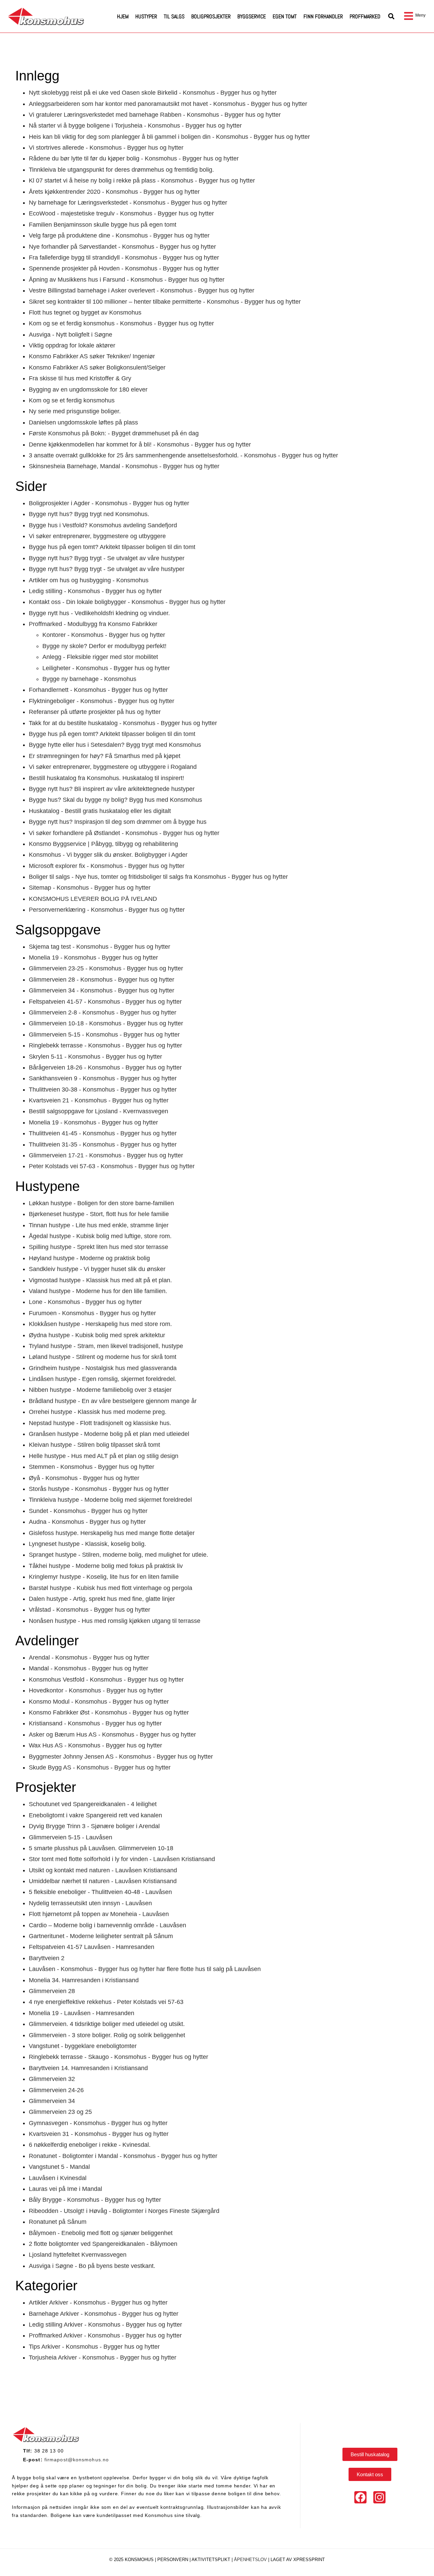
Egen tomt (285, 16)
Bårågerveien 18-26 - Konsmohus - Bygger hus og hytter (105, 1067)
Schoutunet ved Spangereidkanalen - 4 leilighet (93, 1804)
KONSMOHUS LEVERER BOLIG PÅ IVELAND (93, 899)
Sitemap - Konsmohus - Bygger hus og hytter (90, 888)
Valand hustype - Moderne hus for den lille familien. (98, 1291)
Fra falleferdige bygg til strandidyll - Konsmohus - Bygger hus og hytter (124, 258)
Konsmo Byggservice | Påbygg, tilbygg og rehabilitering (103, 844)
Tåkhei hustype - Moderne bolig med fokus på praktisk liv (106, 1566)
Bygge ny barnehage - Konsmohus (89, 679)
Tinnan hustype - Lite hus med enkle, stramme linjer (99, 1225)
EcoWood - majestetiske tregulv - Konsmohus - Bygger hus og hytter (121, 213)
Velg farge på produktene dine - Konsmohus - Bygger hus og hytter (119, 235)
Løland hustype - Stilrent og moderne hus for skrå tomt (103, 1357)
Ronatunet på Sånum (58, 2222)
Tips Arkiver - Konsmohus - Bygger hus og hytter (94, 2347)
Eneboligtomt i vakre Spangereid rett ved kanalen (95, 1815)
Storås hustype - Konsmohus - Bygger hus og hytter (99, 1489)
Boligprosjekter (211, 16)
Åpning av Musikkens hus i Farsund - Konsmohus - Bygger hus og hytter (127, 280)
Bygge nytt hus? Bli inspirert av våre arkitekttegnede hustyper (112, 789)
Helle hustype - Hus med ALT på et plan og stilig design (104, 1456)
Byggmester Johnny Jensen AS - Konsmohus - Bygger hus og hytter (121, 1757)
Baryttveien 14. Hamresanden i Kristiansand (88, 2068)
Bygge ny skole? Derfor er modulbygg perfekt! (104, 646)
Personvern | (174, 2560)
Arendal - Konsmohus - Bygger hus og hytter (89, 1658)
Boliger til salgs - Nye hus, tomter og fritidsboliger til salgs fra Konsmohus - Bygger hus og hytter (158, 877)
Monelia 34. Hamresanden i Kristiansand (84, 1980)
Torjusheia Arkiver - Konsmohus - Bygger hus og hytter (103, 2357)
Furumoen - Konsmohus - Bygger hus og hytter (92, 1313)
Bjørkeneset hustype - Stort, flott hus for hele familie (99, 1214)
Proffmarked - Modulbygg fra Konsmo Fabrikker (93, 624)
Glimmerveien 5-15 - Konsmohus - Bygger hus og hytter (104, 1035)
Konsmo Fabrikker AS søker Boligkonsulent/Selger (97, 367)
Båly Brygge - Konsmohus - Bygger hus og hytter (95, 2200)
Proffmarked (365, 16)
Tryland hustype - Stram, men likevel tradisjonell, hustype (106, 1346)
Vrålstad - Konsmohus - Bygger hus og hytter (90, 1610)
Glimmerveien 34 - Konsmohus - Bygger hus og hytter (102, 990)
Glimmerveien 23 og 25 (60, 2112)
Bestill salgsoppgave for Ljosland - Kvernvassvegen (98, 1111)
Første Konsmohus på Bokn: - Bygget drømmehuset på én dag (114, 433)
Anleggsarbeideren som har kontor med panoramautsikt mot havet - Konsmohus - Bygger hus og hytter (168, 104)
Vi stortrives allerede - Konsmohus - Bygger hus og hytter (106, 148)
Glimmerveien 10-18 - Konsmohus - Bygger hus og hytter (106, 1023)
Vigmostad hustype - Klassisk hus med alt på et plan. (100, 1280)
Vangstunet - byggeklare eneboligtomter (83, 2046)
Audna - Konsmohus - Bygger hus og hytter (87, 1522)
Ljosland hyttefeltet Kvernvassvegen (78, 2255)
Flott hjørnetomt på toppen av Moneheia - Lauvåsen (99, 1914)
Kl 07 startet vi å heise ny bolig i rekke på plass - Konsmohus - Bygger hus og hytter (142, 181)
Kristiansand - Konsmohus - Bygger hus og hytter (95, 1723)
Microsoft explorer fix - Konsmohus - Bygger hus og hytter (107, 866)
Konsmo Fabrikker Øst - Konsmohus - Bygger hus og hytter (109, 1712)
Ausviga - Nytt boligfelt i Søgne (71, 335)
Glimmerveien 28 (52, 1991)
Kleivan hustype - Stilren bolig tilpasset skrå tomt (94, 1445)
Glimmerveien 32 (52, 2079)
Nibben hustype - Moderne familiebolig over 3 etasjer (100, 1390)
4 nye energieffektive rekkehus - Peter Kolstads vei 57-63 (106, 2002)
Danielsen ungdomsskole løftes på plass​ (83, 422)
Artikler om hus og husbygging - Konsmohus (89, 580)
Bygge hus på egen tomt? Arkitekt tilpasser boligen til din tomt (112, 547)
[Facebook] (360, 2497)
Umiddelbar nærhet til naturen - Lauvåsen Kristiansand (103, 1881)
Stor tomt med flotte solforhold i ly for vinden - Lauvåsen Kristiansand (122, 1859)
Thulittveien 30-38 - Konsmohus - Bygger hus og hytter (103, 1090)
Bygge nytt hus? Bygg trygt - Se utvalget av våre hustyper (107, 558)
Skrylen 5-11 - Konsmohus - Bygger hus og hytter (95, 1057)
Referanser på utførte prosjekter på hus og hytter (95, 712)
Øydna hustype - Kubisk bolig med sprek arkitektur (97, 1335)
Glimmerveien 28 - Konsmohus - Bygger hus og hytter (102, 980)
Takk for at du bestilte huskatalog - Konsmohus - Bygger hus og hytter (123, 723)
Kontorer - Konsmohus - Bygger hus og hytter (104, 635)
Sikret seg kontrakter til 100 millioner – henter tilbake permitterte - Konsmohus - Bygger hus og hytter (165, 302)
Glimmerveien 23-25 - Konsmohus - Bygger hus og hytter (106, 968)
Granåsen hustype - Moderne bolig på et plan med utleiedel (109, 1434)
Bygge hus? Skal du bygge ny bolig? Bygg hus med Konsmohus (115, 800)
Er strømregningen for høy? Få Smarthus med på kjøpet (105, 756)
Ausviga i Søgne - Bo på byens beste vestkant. (92, 2266)
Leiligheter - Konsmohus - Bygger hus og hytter (106, 668)
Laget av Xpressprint (298, 2560)
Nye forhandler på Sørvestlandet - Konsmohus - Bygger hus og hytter (122, 247)
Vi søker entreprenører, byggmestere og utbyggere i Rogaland (113, 767)
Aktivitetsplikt (212, 2560)
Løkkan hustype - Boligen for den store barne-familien (101, 1203)
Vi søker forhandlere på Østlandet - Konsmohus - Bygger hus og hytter (124, 833)
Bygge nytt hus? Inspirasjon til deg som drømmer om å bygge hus (118, 822)
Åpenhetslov (250, 2560)
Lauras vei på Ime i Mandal (65, 2189)
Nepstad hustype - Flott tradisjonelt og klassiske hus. (100, 1423)
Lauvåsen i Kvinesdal (58, 2178)
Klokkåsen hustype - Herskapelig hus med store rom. (100, 1324)
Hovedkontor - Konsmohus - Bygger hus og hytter (96, 1690)
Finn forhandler (323, 16)
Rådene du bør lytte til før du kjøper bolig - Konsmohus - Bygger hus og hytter (134, 158)
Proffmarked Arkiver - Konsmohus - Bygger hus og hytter (105, 2335)
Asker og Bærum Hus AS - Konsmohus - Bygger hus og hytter (112, 1735)
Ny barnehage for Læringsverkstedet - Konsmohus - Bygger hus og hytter (128, 203)
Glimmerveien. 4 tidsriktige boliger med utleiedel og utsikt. (107, 2024)
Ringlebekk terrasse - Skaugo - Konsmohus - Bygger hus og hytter (119, 2057)
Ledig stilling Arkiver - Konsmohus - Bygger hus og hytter (105, 2325)
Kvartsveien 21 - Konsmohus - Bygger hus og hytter (99, 1100)
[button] (391, 16)
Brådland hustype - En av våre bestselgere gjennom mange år (113, 1401)
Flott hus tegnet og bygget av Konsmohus (85, 312)
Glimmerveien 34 (52, 2101)
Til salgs (174, 16)
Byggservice (252, 16)
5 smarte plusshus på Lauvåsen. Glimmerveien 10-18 (101, 1848)
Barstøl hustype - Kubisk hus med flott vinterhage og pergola (111, 1588)
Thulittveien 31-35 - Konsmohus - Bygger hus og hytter (103, 1144)
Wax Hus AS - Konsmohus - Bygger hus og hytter (95, 1745)
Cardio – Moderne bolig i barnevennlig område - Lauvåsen (107, 1925)
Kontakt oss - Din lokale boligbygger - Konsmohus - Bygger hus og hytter (127, 602)
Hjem (123, 16)
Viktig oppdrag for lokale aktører (72, 345)
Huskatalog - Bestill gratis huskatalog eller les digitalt (100, 811)
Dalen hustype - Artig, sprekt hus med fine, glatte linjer (102, 1599)
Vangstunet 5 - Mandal (59, 2167)
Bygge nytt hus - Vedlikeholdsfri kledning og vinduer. (99, 613)
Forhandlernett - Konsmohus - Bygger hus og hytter (98, 690)
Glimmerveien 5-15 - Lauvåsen (71, 1837)
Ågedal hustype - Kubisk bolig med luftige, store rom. (100, 1236)
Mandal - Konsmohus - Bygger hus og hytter (88, 1668)
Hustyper (146, 16)
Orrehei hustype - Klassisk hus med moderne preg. (98, 1412)
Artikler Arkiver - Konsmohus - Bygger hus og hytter (98, 2303)
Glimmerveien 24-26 (56, 2090)
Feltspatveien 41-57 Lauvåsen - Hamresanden (92, 1947)
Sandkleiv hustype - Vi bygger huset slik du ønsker (97, 1269)
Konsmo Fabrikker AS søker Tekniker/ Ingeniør (92, 356)
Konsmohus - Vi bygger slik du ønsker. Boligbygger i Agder (108, 855)
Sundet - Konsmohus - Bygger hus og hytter (88, 1511)
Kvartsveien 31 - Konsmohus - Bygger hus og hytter (99, 2134)
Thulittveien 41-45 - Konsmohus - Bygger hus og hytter (103, 1133)
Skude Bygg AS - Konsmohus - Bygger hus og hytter (100, 1767)
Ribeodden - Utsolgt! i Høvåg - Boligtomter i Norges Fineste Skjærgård (124, 2211)
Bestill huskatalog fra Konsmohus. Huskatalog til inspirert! (106, 778)
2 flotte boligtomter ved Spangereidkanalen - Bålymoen (103, 2244)
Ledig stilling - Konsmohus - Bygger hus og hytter (95, 591)
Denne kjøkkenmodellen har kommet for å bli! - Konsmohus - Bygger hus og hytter (140, 444)
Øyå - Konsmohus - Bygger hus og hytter (84, 1478)
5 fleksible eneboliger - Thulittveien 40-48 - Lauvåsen (100, 1892)
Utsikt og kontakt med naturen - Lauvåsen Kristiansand (103, 1870)
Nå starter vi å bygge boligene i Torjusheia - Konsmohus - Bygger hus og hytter (135, 126)
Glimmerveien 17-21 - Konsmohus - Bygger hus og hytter (106, 1155)
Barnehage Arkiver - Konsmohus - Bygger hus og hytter (104, 2314)
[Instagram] (379, 2497)
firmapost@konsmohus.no (77, 2460)
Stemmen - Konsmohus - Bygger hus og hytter (92, 1467)
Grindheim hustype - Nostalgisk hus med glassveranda (103, 1368)
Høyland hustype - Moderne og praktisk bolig (89, 1258)
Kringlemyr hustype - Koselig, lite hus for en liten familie (104, 1577)
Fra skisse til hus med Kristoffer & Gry (80, 378)
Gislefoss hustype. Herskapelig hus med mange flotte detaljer (112, 1533)
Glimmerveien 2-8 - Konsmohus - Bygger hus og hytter (103, 1012)
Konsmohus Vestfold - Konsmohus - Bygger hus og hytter (106, 1680)
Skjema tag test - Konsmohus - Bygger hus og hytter (100, 947)
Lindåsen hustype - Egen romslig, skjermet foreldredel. (103, 1379)
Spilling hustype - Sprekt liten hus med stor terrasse (98, 1247)
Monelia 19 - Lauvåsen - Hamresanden (82, 2013)
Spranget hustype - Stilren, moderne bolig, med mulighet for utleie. (119, 1555)
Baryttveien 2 (47, 1958)
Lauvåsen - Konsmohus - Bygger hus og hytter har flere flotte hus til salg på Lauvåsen (145, 1969)
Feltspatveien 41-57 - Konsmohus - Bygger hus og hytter (105, 1002)
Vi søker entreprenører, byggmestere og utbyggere (97, 536)
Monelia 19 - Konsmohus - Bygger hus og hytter (93, 958)
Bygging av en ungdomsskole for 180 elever (88, 390)
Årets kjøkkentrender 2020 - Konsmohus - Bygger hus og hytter (114, 192)
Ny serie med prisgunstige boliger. (75, 411)
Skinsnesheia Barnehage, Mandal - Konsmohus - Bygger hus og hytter (124, 466)
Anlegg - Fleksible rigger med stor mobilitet (100, 657)
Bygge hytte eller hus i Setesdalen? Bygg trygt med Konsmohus (115, 745)
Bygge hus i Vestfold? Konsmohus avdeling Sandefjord (103, 525)
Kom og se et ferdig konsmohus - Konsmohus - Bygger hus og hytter (121, 323)
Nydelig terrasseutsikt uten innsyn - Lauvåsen (90, 1903)
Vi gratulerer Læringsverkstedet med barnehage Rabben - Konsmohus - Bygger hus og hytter (155, 115)
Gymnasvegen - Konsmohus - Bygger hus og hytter (98, 2123)
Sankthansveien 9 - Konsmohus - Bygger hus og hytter (103, 1078)
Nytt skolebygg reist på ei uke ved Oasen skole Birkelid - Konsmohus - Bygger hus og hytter (153, 93)
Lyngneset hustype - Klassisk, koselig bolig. (87, 1544)
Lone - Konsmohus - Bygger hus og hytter (85, 1302)
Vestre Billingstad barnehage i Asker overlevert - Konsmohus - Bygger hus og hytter (142, 290)
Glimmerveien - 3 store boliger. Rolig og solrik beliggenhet (107, 2035)
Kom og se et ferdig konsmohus (72, 400)
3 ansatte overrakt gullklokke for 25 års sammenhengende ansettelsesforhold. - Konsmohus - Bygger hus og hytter (183, 455)
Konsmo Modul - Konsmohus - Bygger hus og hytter (99, 1702)
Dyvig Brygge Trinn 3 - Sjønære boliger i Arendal (94, 1826)
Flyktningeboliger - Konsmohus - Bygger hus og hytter (102, 701)
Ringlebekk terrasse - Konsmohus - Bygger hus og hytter (105, 1045)
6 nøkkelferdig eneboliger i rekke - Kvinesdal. (90, 2145)
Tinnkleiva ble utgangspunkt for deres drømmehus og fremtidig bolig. (121, 170)
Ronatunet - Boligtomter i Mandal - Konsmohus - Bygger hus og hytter (123, 2156)
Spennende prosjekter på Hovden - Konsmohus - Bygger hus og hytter (124, 268)
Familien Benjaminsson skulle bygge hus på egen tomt (103, 225)
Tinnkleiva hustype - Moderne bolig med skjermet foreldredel (110, 1500)
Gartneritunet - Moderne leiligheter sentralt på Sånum (101, 1936)
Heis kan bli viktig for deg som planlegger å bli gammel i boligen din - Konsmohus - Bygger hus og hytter (169, 137)
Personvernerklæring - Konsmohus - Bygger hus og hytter (107, 910)
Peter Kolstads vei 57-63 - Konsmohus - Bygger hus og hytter (112, 1166)
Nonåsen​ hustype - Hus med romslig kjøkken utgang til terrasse (115, 1621)
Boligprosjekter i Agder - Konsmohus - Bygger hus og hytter (109, 503)
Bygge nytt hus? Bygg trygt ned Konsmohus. (89, 514)
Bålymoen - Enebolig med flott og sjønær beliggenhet (101, 2233)
